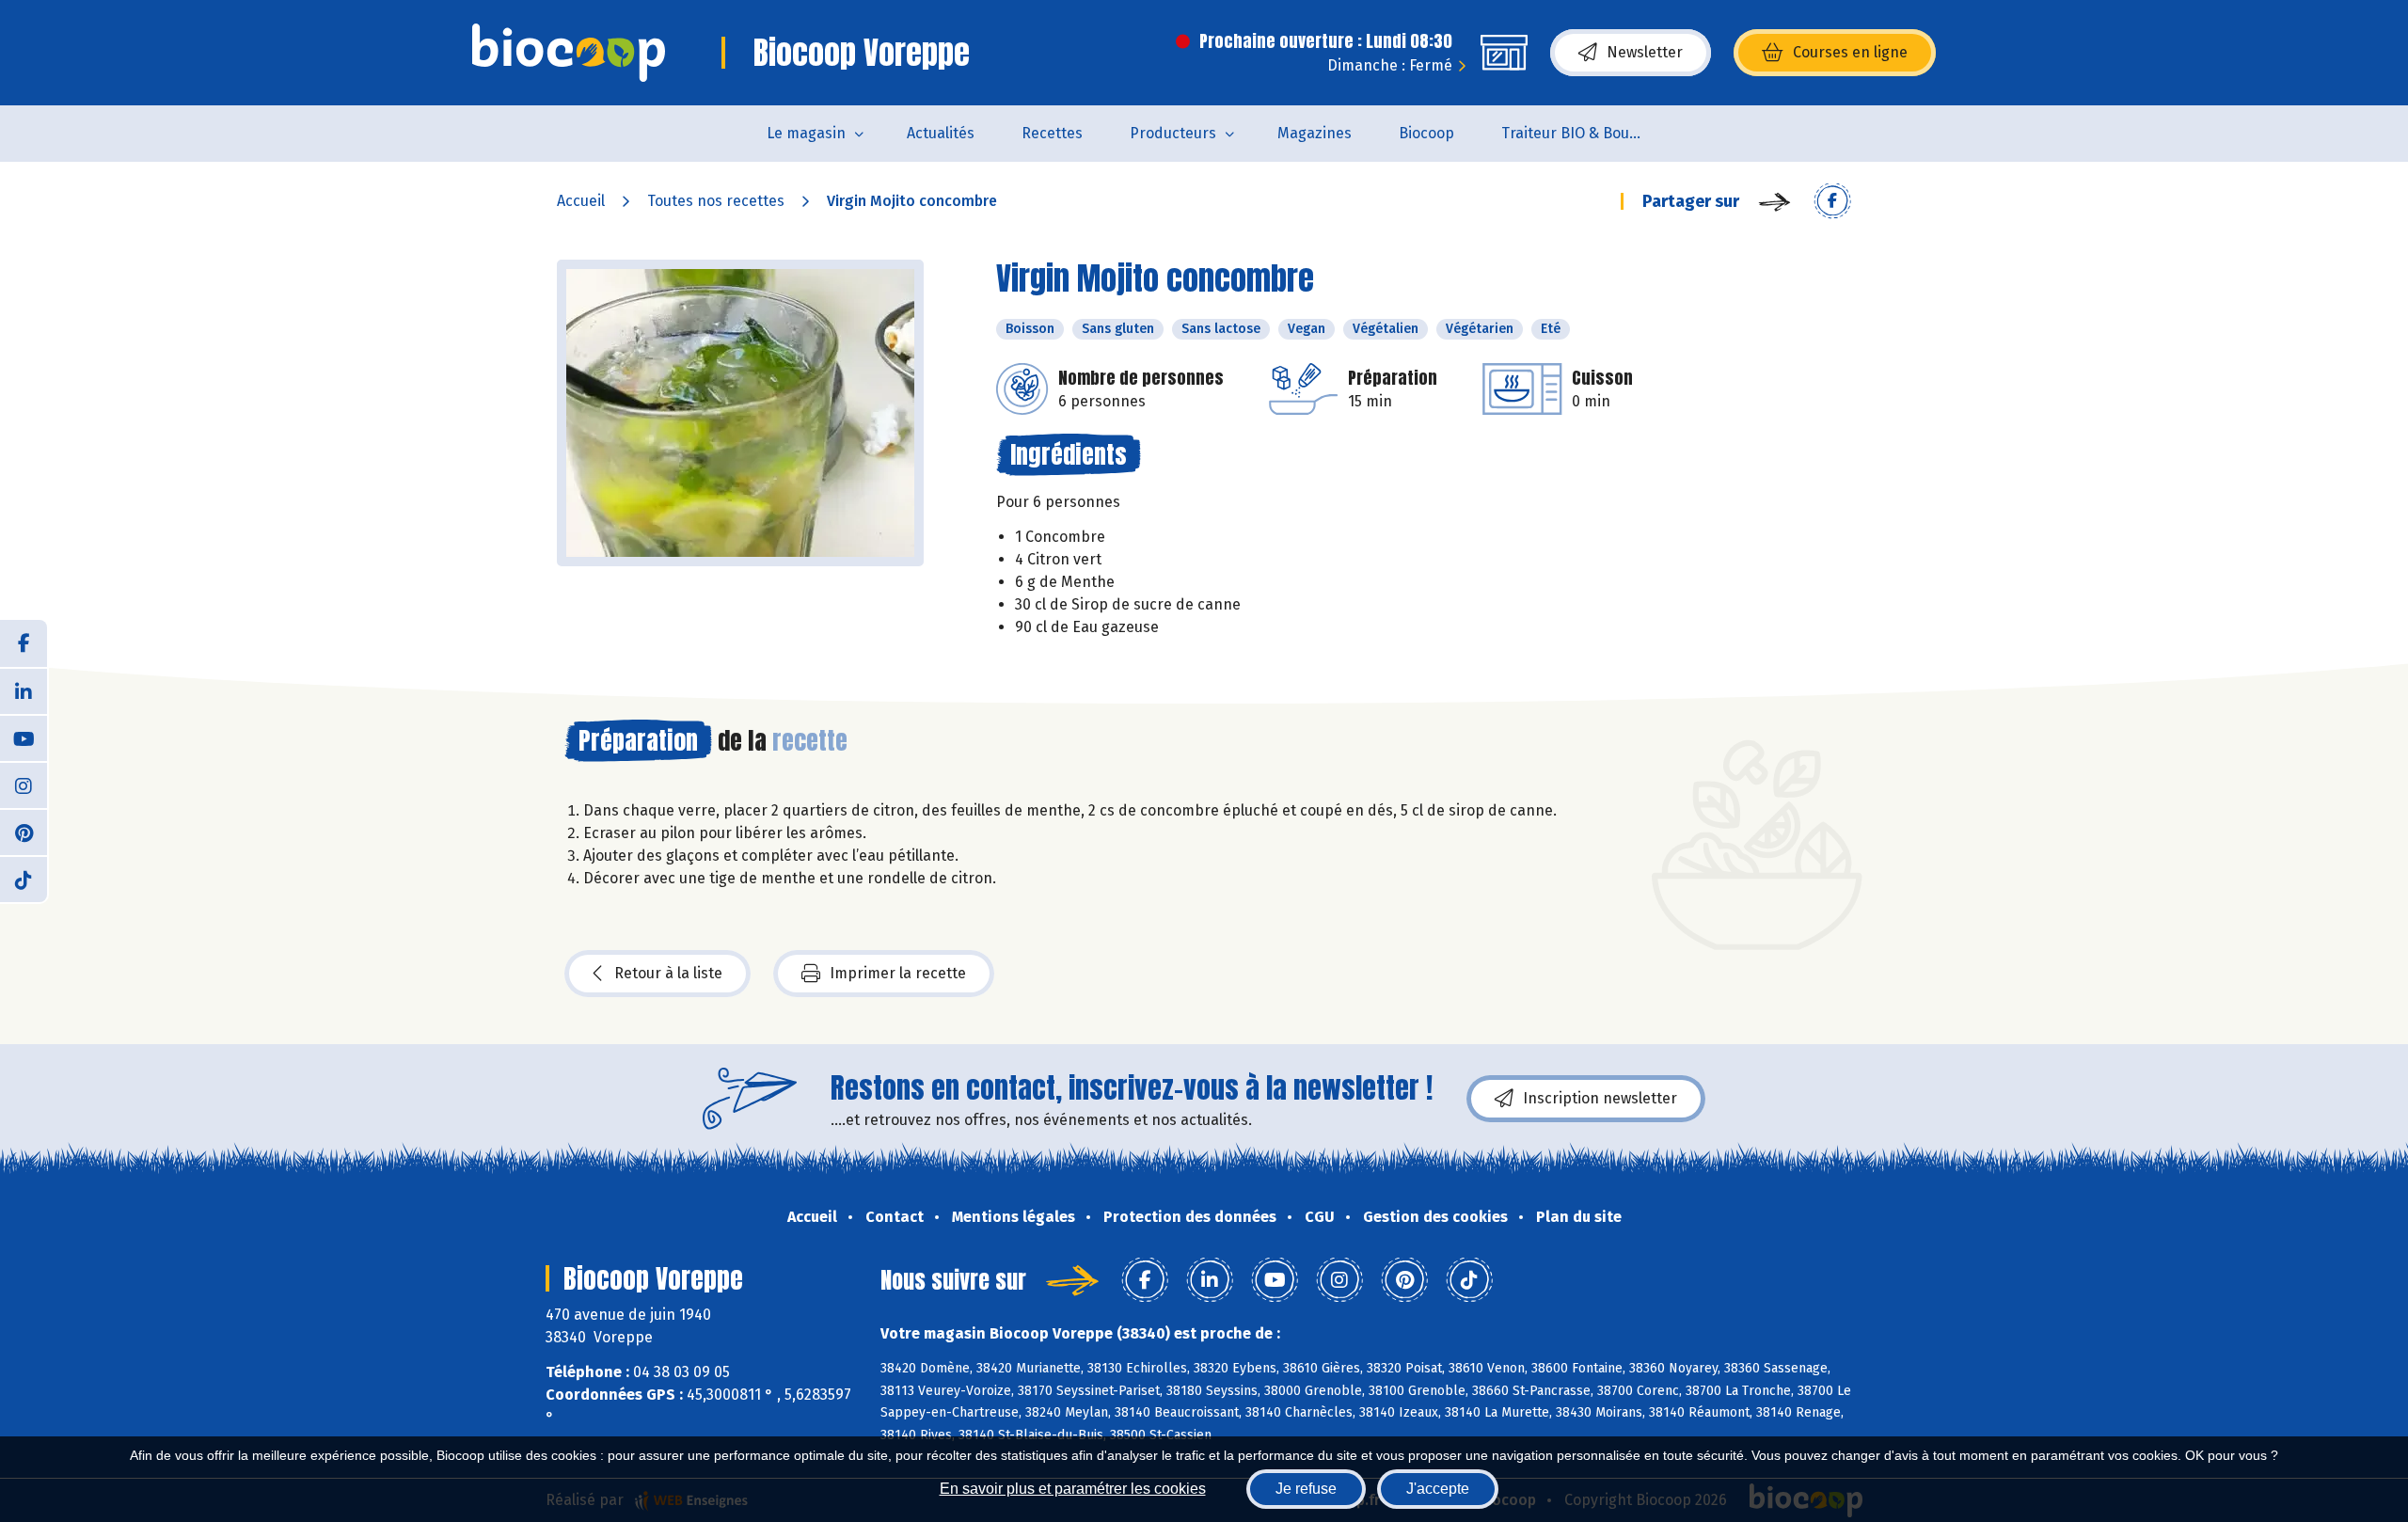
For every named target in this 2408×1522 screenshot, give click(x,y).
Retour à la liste (668, 973)
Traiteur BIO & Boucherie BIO (1584, 133)
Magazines (1315, 133)
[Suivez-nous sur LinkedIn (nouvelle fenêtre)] (24, 690)
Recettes (1052, 133)
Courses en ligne (1850, 52)
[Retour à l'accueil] (569, 53)
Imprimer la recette (898, 973)
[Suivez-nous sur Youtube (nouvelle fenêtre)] (24, 737)
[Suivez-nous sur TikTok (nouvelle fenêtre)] (24, 879)
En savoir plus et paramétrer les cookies (1073, 1489)
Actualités (941, 133)
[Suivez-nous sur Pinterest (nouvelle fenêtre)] (24, 832)
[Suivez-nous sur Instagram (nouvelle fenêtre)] (24, 785)
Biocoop (1426, 133)
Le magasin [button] (806, 133)
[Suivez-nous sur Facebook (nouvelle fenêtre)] (24, 643)
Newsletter (1645, 52)
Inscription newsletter (1600, 1098)
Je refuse (1306, 1489)
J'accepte (1438, 1489)
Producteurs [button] (1173, 133)
